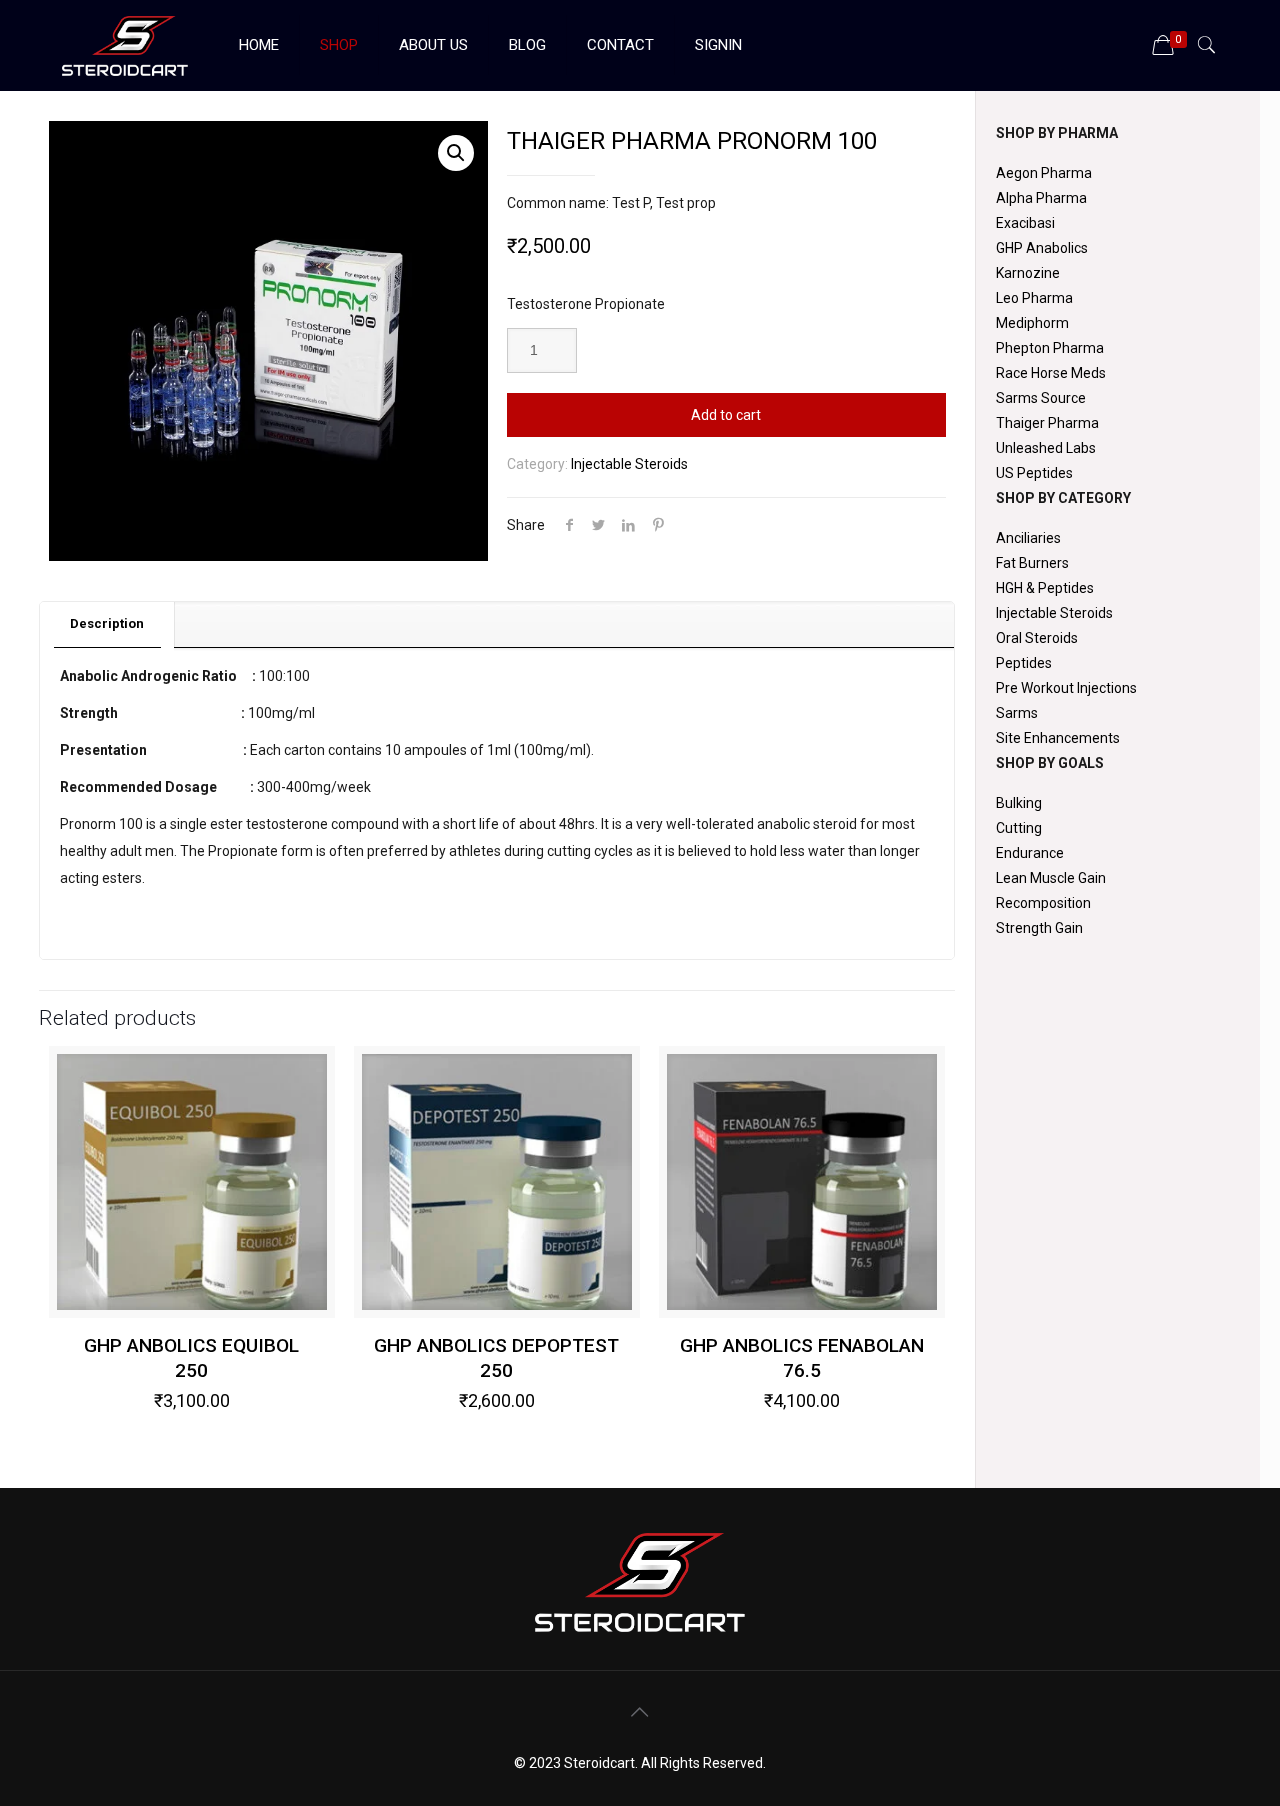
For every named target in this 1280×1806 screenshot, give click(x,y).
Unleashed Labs (1046, 448)
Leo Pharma (1034, 298)
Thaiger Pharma (1047, 423)
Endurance (1030, 853)
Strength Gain (1039, 928)
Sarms (1017, 713)
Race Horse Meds (1051, 373)
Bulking (1019, 803)
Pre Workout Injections (1066, 688)
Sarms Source (1041, 398)
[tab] (107, 624)
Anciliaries (1028, 538)
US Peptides (1034, 473)
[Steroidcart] (125, 45)
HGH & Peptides (1045, 588)
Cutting (1019, 828)
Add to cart (726, 415)
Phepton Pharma (1050, 348)
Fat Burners (1032, 563)
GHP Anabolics (1042, 248)
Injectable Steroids (629, 464)
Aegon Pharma (1044, 173)
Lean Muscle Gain (1051, 878)
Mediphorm (1032, 323)
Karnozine (1028, 273)
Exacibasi (1025, 223)
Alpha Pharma (1041, 198)
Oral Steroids (1037, 638)
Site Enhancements (1058, 738)
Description (107, 623)
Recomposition (1043, 903)
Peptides (1024, 663)
